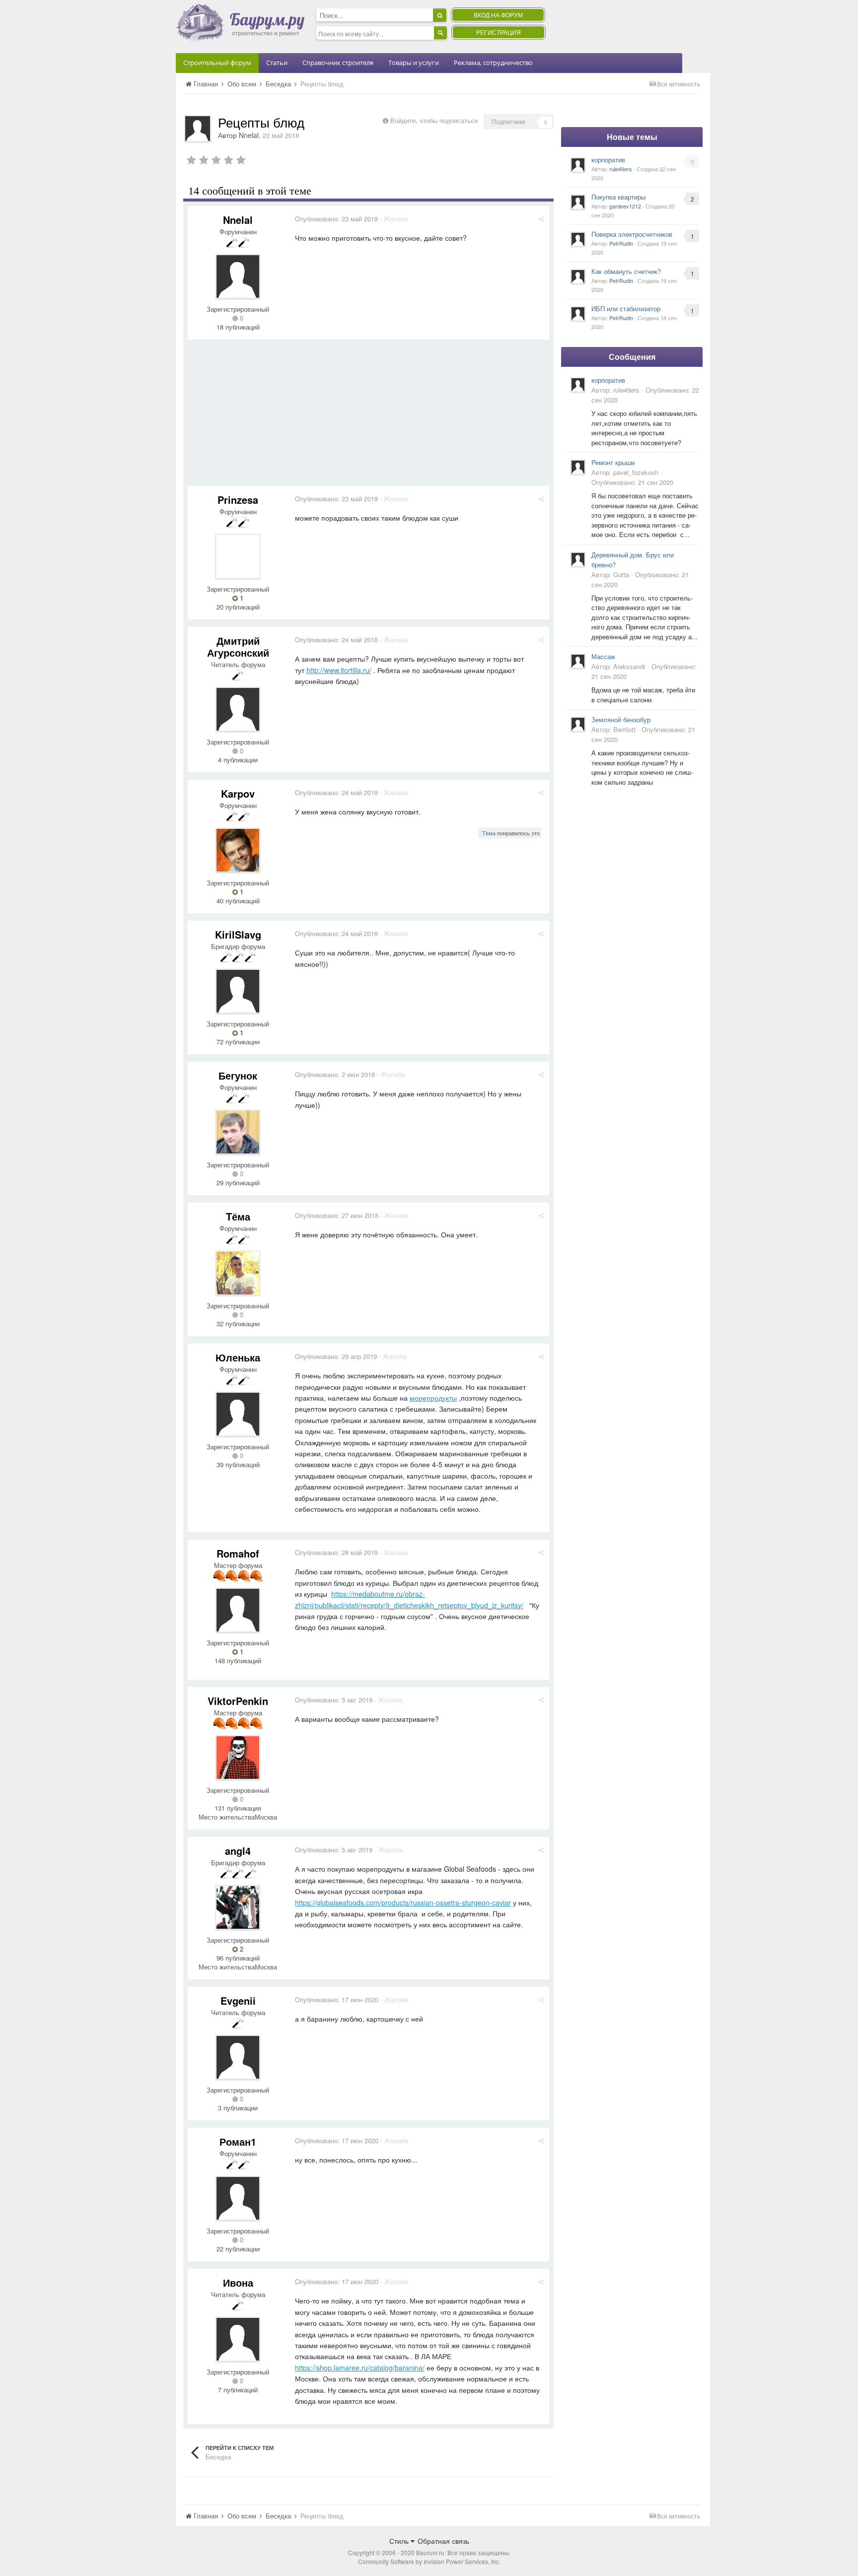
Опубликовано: (336, 219)
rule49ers (621, 169)
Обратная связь (443, 2541)
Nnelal (249, 135)
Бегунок (238, 1075)
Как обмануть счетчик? (626, 271)
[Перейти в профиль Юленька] (238, 1414)
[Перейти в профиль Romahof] (238, 1610)
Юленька (238, 1357)
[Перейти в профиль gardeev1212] (578, 202)
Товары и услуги (414, 63)
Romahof (238, 1553)
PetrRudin (621, 243)
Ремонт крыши (613, 462)
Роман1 (238, 2141)
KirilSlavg (238, 934)
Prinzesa (238, 500)
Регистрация (499, 32)
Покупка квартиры (618, 197)
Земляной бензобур (621, 719)
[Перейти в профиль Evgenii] (238, 2057)
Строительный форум (217, 63)
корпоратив (608, 160)
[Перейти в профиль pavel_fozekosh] (578, 467)
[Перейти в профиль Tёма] (238, 1273)
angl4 (238, 1851)
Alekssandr (629, 666)
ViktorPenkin (238, 1701)
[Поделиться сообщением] (541, 219)
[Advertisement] (368, 416)
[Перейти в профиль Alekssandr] (578, 661)
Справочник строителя (338, 63)
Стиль (400, 2541)
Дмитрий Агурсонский (238, 646)
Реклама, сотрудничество (493, 63)
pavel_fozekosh (636, 472)
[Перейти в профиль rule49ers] (578, 165)
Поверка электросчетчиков (632, 234)
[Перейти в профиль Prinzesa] (238, 556)
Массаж (603, 656)
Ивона (238, 2282)
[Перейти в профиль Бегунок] (238, 1132)
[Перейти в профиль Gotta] (578, 559)
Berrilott (624, 729)
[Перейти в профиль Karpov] (238, 850)
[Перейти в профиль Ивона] (238, 2339)
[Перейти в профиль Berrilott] (578, 724)
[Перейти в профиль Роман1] (238, 2198)
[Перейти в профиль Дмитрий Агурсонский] (238, 709)
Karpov (238, 793)
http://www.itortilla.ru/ (339, 670)
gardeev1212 (625, 206)
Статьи (277, 63)
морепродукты (433, 1398)
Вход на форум (498, 15)
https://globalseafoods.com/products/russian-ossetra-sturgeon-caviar (403, 1902)
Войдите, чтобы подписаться (434, 120)
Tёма (489, 833)
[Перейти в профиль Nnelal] (198, 129)
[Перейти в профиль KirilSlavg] (238, 991)
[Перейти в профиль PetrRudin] (578, 239)
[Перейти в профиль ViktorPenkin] (238, 1758)
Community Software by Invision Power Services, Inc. (429, 2561)
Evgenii (238, 2000)
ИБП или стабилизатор (626, 308)
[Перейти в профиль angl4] (238, 1907)
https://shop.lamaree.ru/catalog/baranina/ (360, 2368)
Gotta (621, 575)
